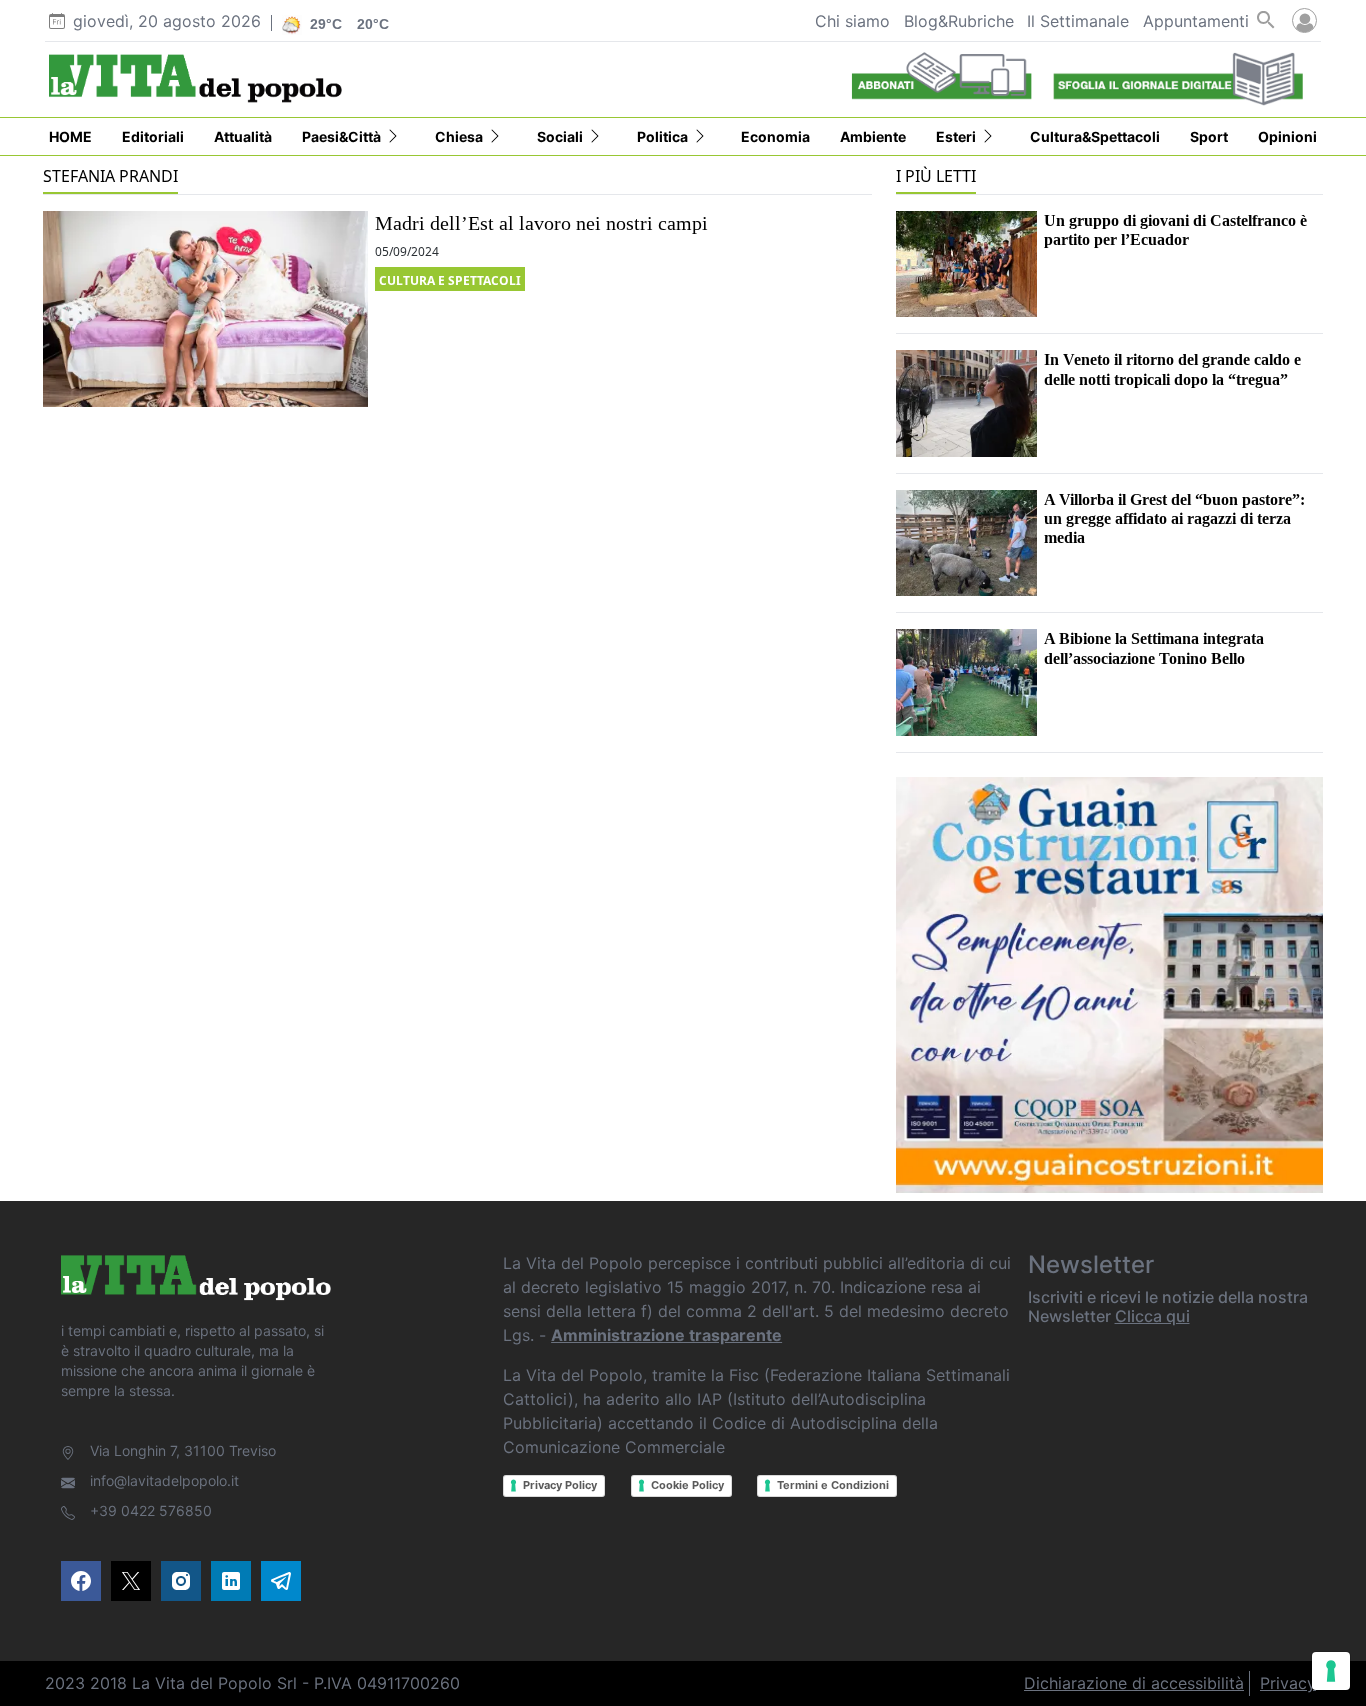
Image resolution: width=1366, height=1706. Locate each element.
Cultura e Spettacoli (450, 280)
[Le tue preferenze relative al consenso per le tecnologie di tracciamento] (1331, 1671)
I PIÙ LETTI (936, 176)
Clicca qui (1152, 1316)
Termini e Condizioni (833, 1485)
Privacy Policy (560, 1485)
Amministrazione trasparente (666, 1335)
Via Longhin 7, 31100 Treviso (183, 1450)
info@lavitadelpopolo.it (164, 1480)
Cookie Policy (687, 1485)
